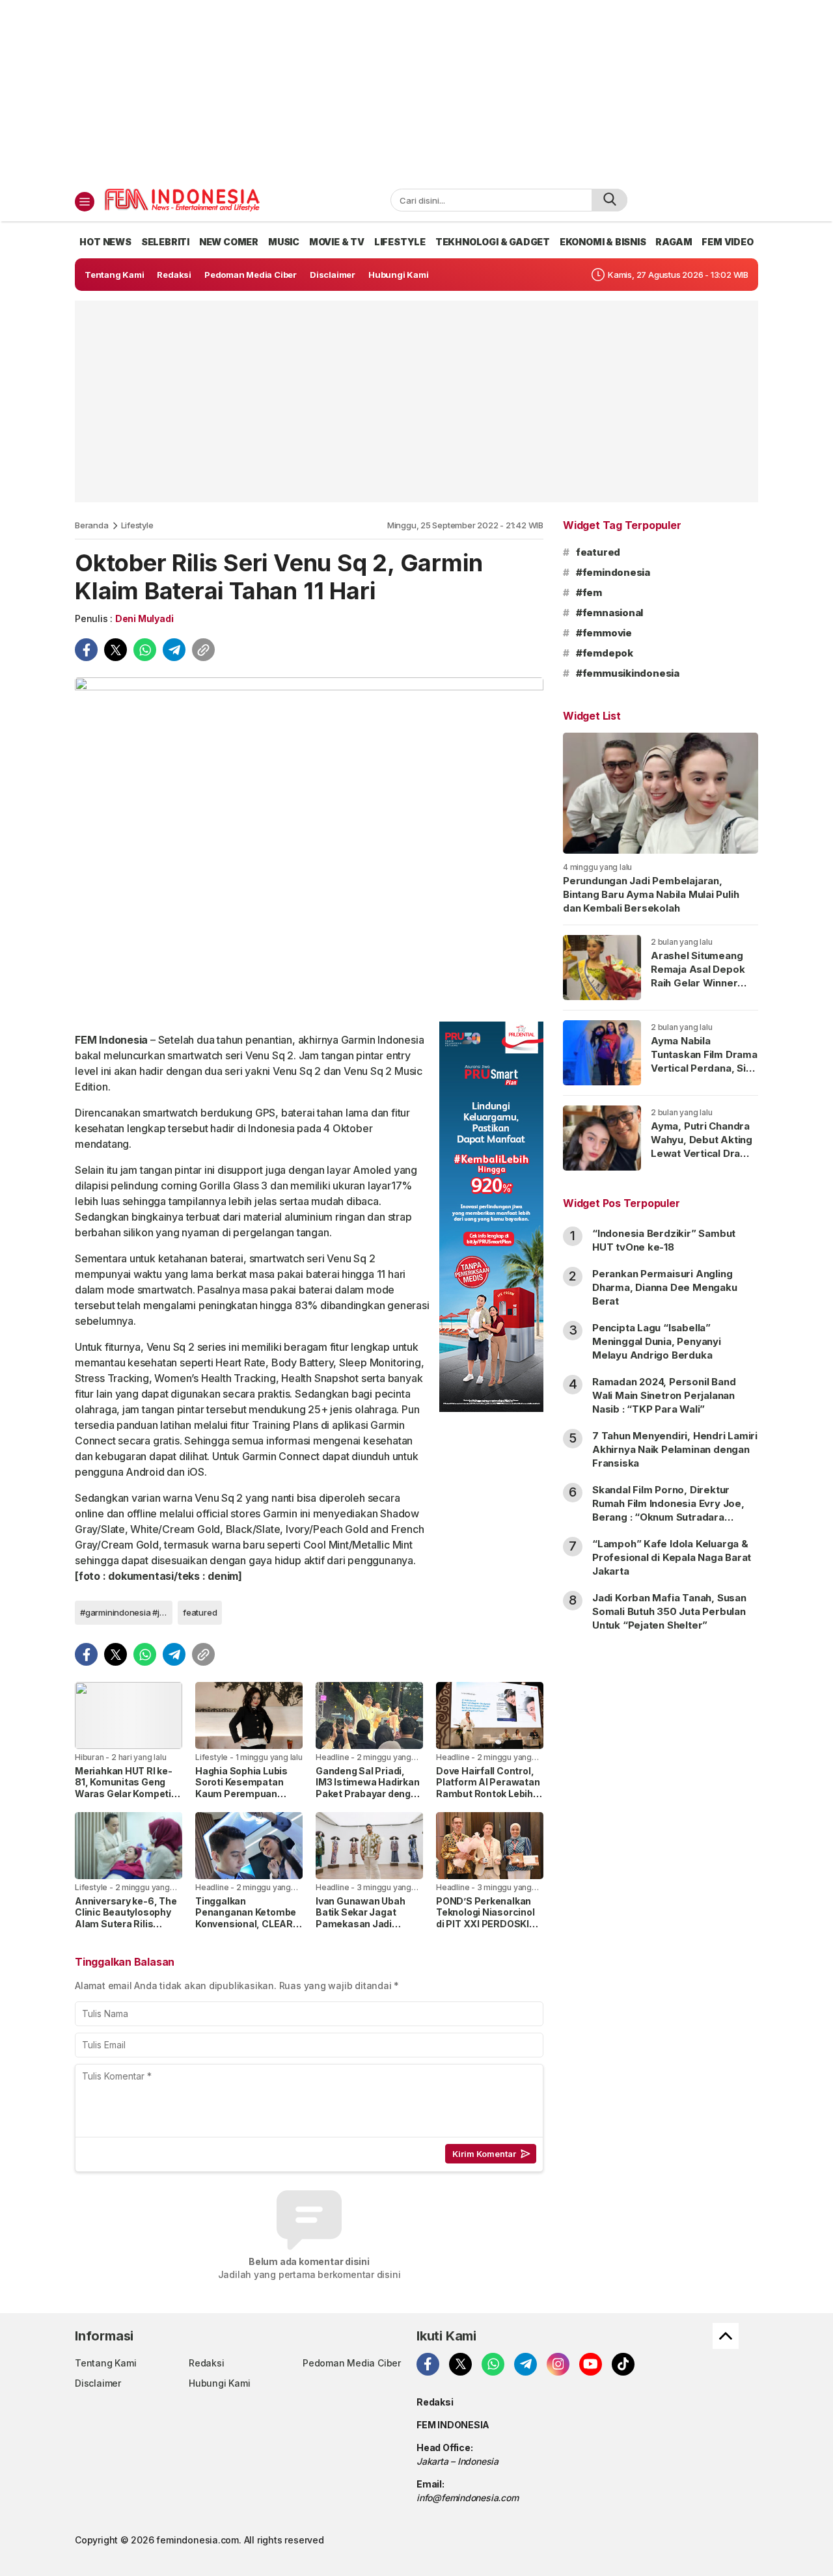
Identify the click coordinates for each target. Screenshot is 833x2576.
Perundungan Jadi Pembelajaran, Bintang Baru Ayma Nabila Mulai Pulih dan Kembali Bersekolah (651, 894)
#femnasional (609, 613)
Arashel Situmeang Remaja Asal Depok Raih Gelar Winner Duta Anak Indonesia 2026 (700, 983)
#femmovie (604, 633)
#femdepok (605, 653)
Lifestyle (137, 525)
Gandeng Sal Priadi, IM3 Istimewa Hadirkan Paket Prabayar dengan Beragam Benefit (369, 1788)
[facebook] (86, 650)
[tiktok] (623, 2364)
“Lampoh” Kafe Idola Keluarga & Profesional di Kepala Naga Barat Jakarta (672, 1557)
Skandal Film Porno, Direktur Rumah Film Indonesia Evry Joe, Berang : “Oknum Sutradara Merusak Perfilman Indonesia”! (668, 1510)
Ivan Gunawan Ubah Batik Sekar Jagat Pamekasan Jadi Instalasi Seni (360, 1918)
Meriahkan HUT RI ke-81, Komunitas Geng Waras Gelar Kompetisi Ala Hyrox (127, 1788)
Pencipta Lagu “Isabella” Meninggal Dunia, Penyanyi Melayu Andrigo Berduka (657, 1341)
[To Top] (726, 2336)
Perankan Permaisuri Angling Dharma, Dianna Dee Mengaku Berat (665, 1287)
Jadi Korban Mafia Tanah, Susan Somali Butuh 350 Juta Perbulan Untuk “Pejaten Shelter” (669, 1611)
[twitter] (116, 650)
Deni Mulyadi (144, 618)
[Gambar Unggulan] (309, 845)
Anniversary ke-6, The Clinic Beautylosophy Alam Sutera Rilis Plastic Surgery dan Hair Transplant (126, 1924)
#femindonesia (613, 572)
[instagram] (558, 2364)
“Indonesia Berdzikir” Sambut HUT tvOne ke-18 (664, 1240)
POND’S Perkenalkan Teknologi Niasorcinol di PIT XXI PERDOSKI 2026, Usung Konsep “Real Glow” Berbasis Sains (485, 1930)
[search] (609, 200)
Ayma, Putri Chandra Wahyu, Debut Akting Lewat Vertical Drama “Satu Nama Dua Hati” (703, 1146)
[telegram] (174, 650)
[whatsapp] (145, 650)
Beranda (92, 525)
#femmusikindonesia (628, 673)
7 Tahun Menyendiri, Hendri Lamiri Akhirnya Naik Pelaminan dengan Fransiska (675, 1449)
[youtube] (591, 2364)
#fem (589, 592)
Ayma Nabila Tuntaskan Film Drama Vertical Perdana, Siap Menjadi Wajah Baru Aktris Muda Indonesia (704, 1075)
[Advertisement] (416, 91)
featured (200, 1612)
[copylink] (203, 650)
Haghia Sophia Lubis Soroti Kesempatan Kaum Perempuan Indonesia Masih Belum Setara (248, 1794)
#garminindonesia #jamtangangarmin (126, 1612)
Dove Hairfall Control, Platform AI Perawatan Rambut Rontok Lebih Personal (488, 1788)
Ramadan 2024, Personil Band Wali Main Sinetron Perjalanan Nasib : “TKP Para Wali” (664, 1395)
